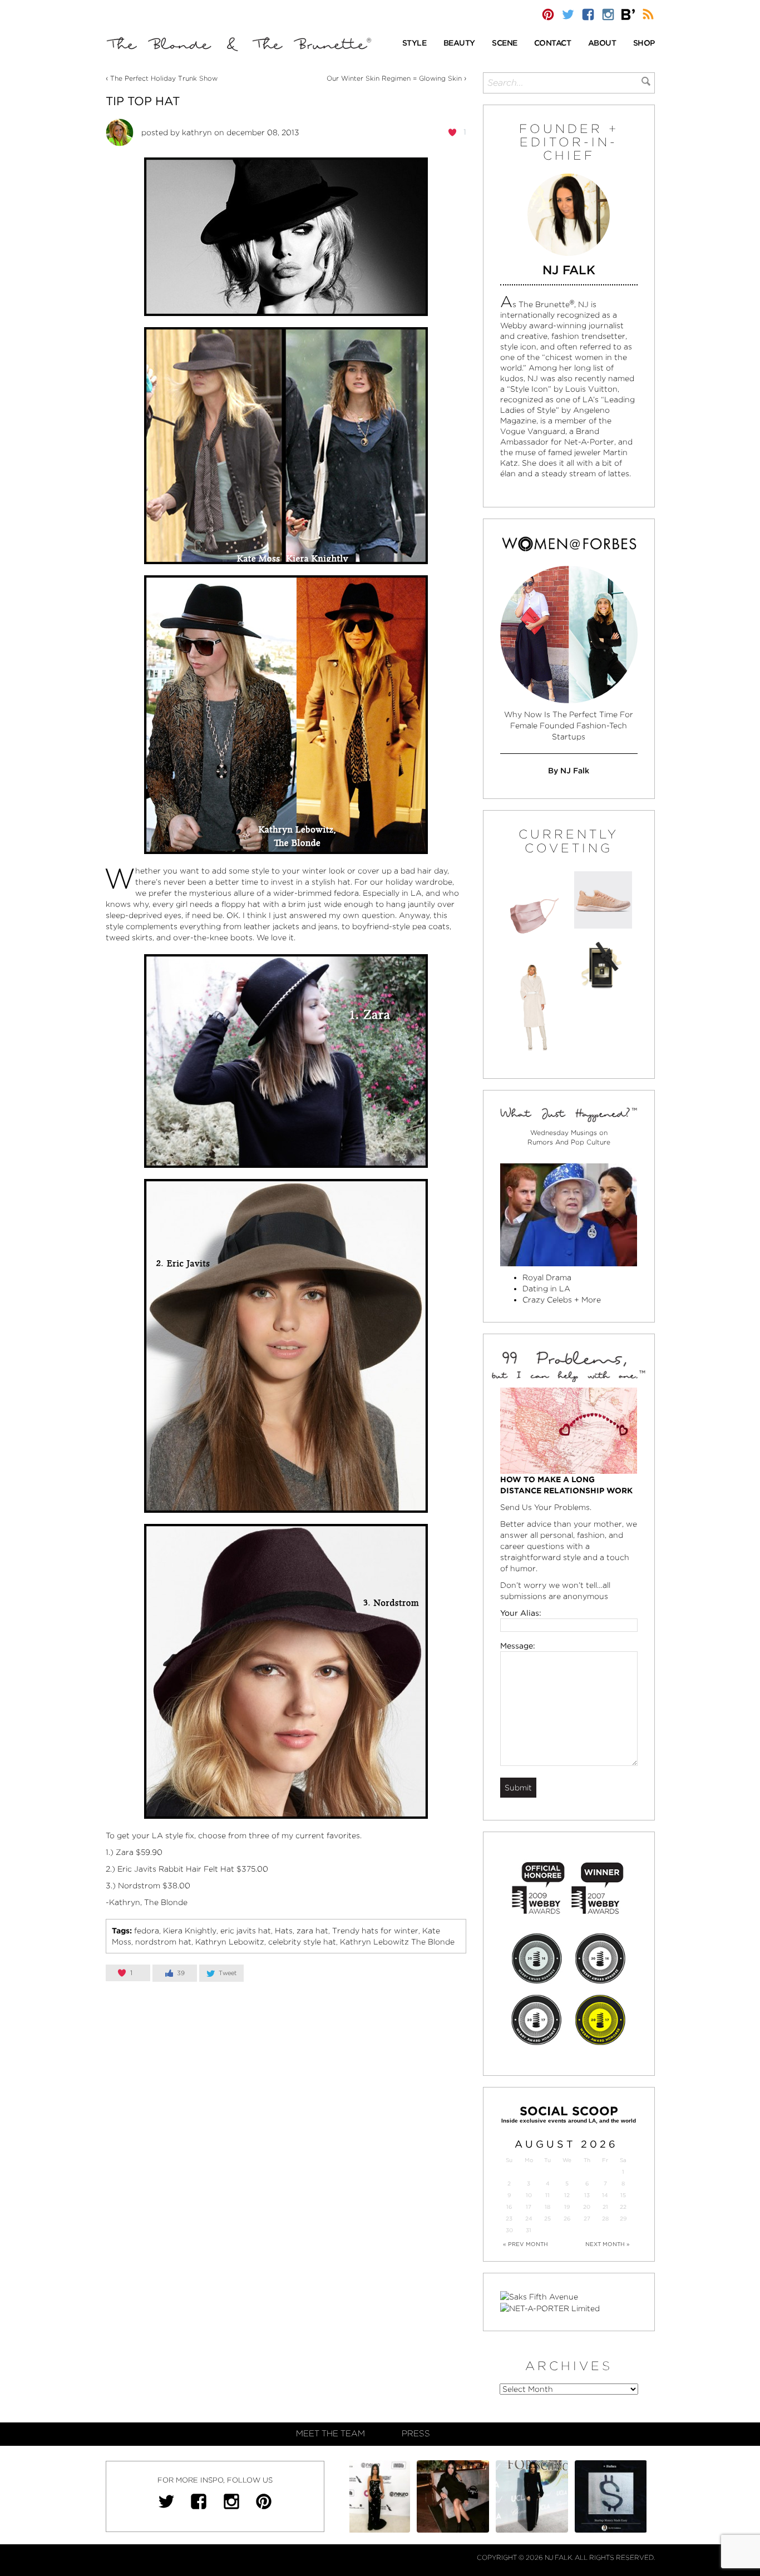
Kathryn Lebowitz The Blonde (397, 1942)
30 (509, 2230)
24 (529, 2219)
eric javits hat (246, 1931)
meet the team (330, 2434)
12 (567, 2195)
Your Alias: (521, 1613)
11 (547, 2195)
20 (587, 2207)
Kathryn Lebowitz (230, 1942)
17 (529, 2207)
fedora (147, 1931)
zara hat (312, 1931)
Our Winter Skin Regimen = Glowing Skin (394, 78)
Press (416, 2434)
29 (623, 2219)
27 (587, 2219)
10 (529, 2195)
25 (547, 2219)
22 (623, 2207)
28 (605, 2219)
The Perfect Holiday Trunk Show (164, 78)
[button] (414, 44)
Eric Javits (137, 1869)
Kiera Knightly (190, 1931)
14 (605, 2195)
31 (529, 2230)
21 (605, 2207)
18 (547, 2207)
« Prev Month (525, 2244)
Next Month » (608, 2244)
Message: (518, 1646)
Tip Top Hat (143, 101)
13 (587, 2195)
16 (509, 2207)
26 (567, 2219)
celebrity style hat (302, 1942)
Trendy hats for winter (375, 1931)
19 (567, 2207)
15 (623, 2195)
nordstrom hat (163, 1942)
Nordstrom (139, 1886)
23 (509, 2219)
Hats (284, 1931)
